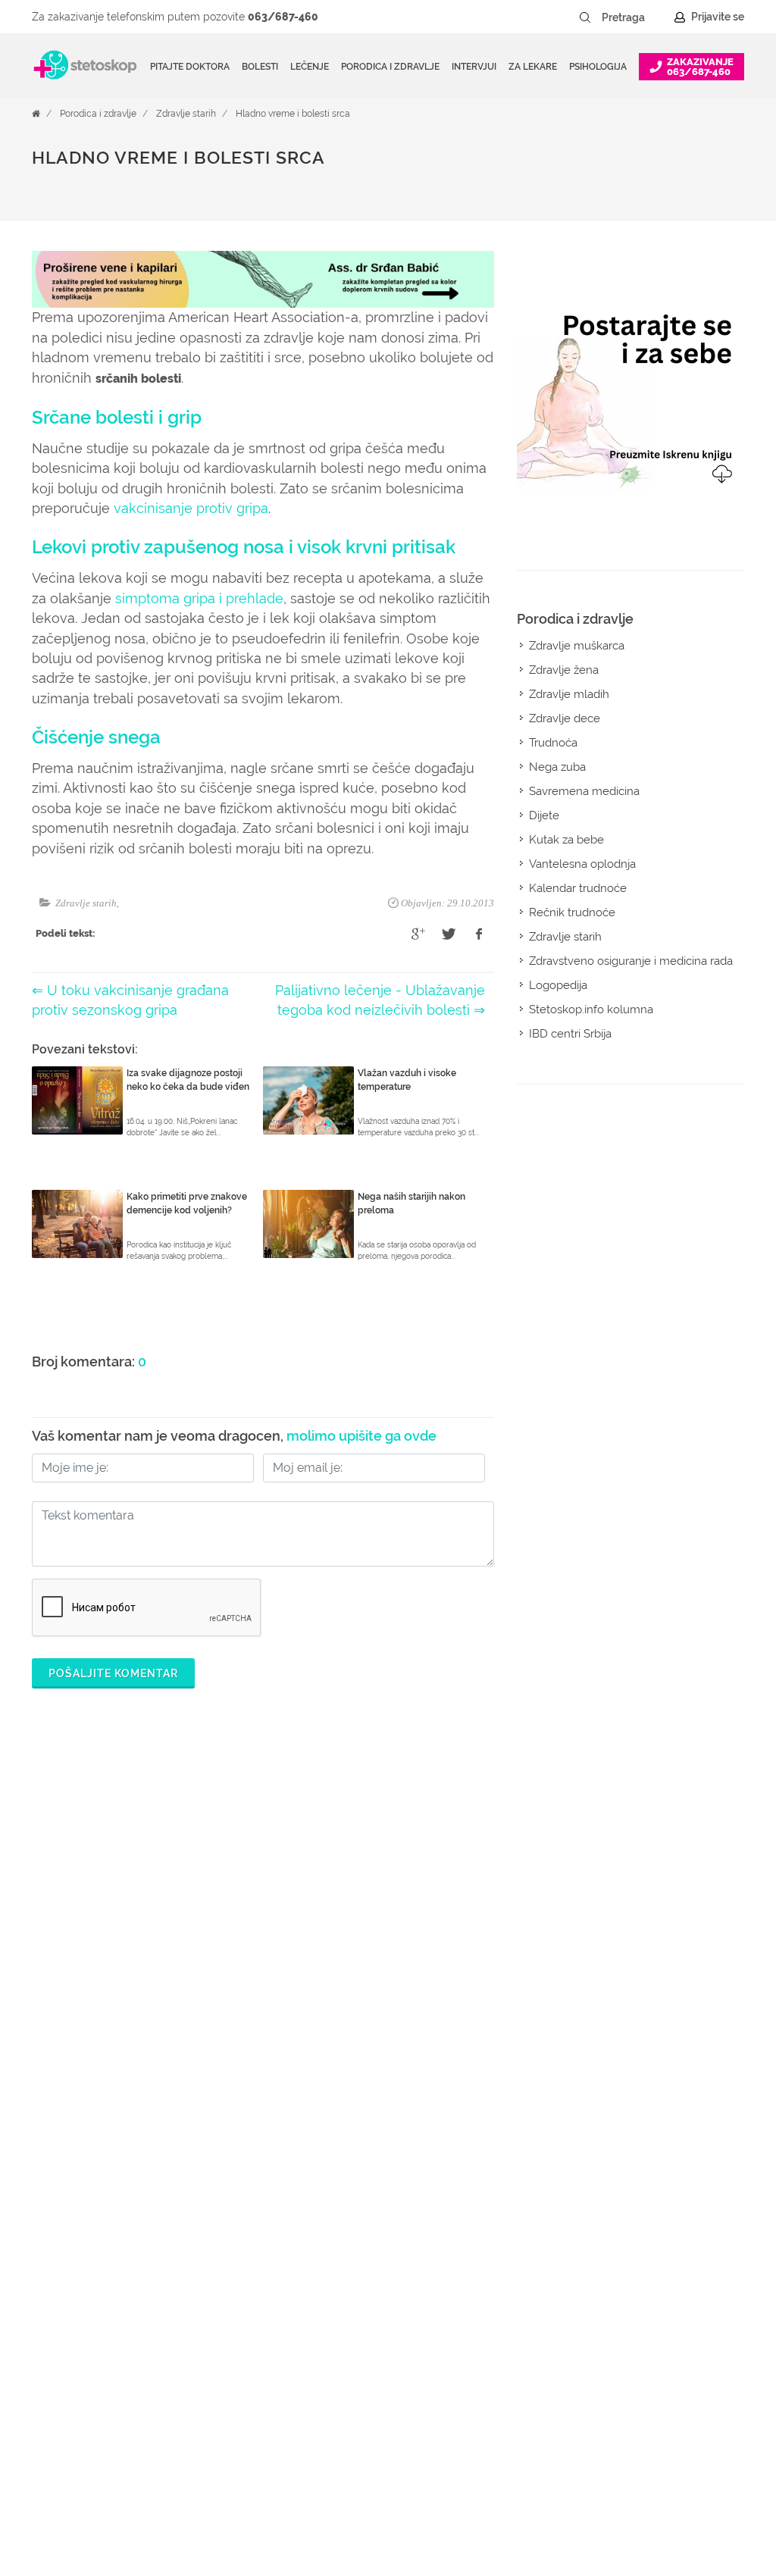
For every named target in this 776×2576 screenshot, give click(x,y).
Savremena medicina (584, 791)
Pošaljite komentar (113, 1673)
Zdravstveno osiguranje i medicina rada (631, 961)
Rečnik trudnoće (572, 912)
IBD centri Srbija (570, 1034)
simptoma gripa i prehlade (199, 598)
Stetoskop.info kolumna (591, 1009)
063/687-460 (283, 17)
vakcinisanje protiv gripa (191, 508)
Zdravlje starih (186, 114)
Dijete (544, 815)
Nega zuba (557, 767)
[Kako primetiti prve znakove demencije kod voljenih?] (77, 1224)
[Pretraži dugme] (585, 17)
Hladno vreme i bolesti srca (293, 114)
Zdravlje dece (565, 718)
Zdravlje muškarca (577, 646)
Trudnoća (553, 743)
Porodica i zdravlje (98, 114)
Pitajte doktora (190, 67)
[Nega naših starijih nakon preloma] (308, 1224)
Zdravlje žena (564, 670)
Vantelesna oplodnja (582, 864)
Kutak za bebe (566, 840)
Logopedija (558, 985)
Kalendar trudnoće (578, 888)
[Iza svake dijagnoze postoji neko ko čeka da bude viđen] (77, 1100)
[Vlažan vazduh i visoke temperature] (308, 1100)
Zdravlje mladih (569, 694)
